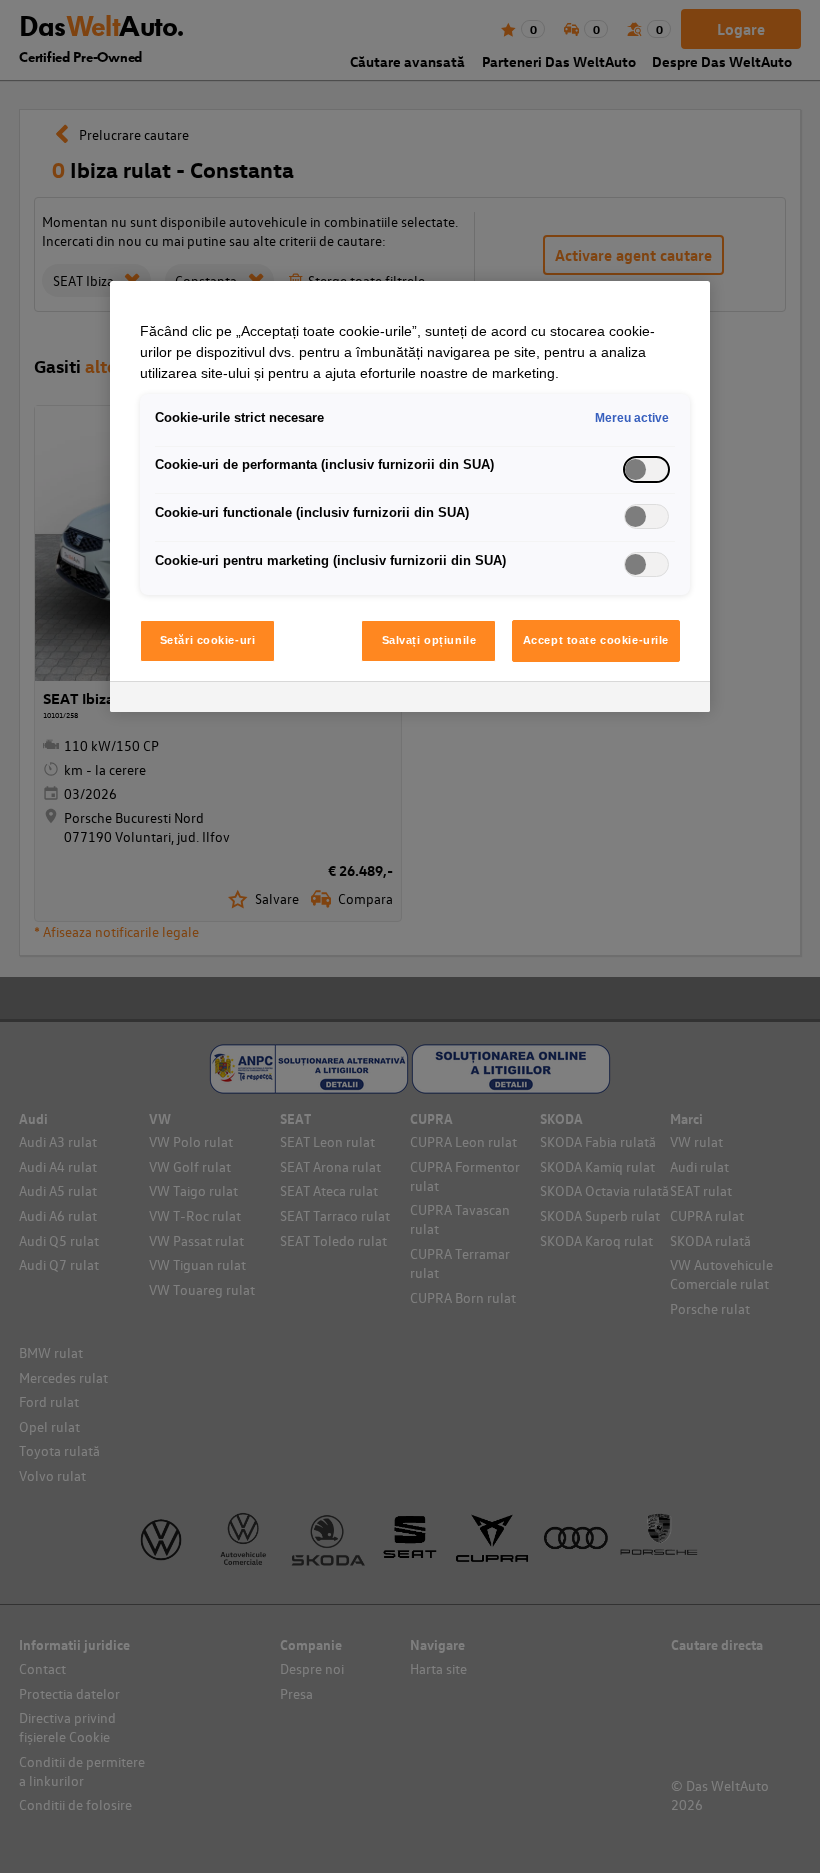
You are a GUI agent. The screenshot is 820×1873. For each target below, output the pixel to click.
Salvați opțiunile (429, 640)
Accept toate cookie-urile (596, 640)
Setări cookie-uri (208, 640)
